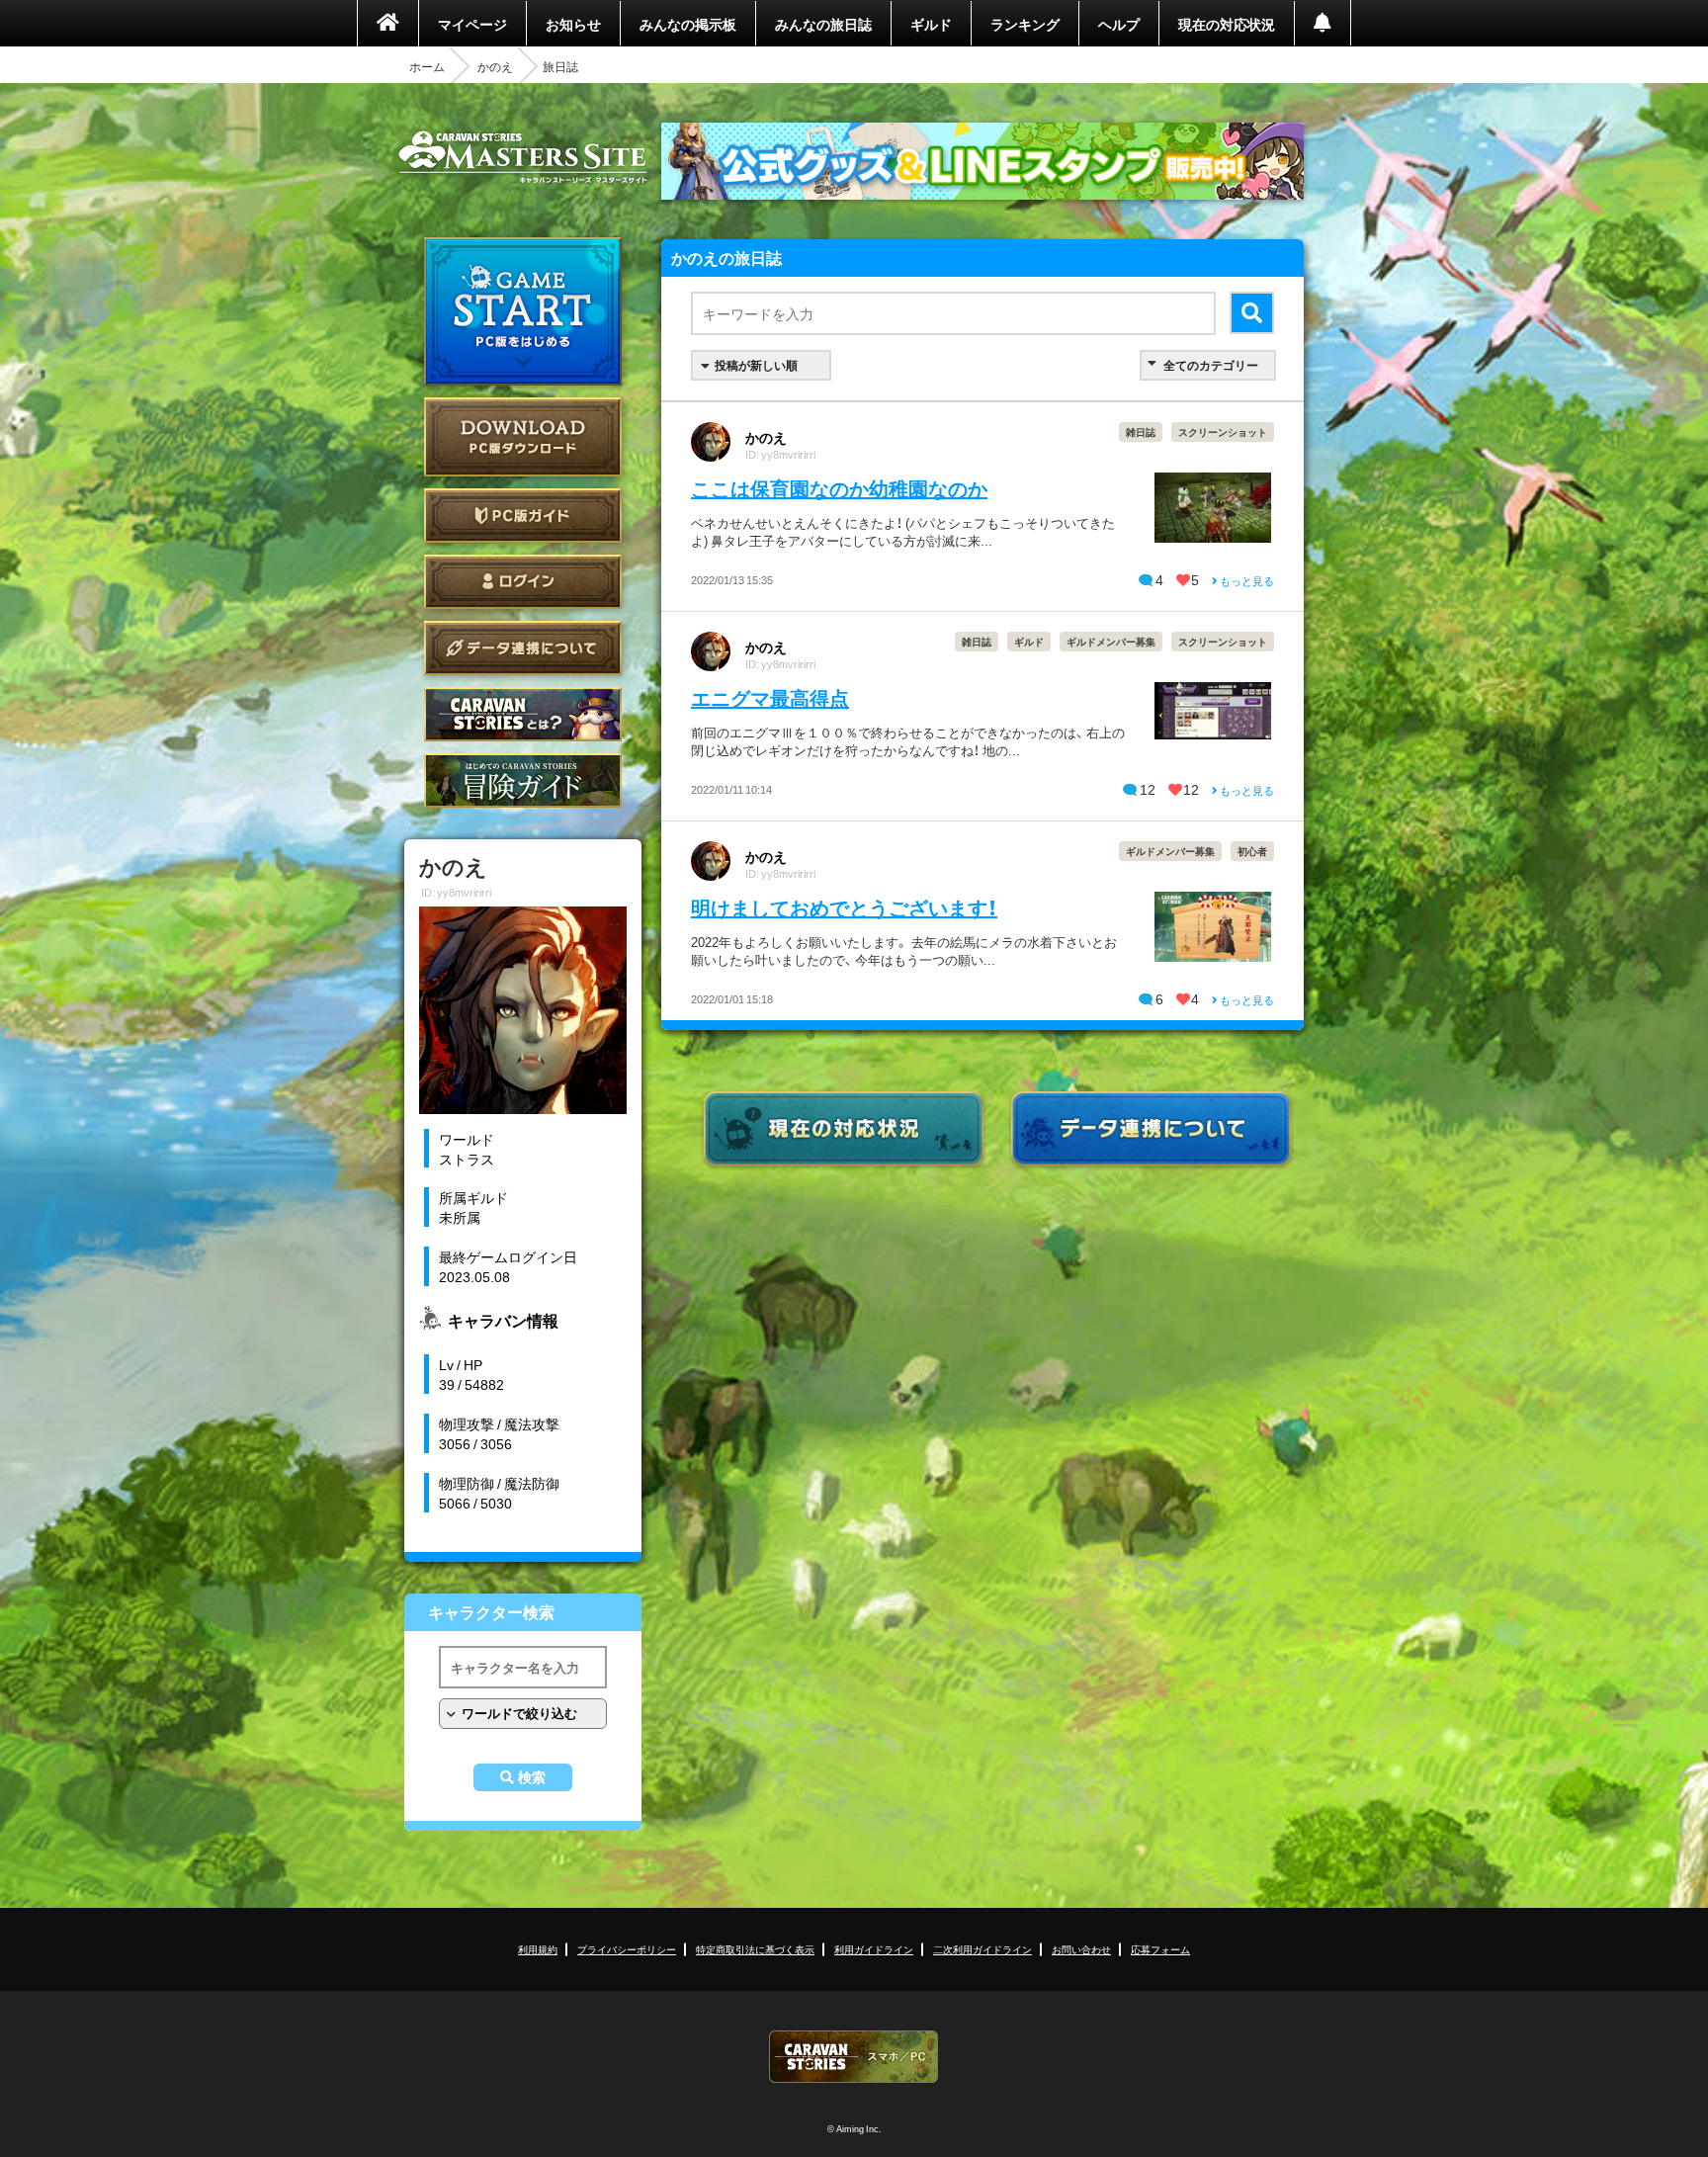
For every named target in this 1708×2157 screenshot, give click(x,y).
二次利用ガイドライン (982, 1949)
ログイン (523, 582)
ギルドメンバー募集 (1111, 641)
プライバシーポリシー (627, 1949)
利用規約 (538, 1949)
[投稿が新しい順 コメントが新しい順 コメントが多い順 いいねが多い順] (761, 365)
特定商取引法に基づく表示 (755, 1949)
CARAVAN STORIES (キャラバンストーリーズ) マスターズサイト (523, 157)
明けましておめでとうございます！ (844, 907)
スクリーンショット (1223, 431)
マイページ (472, 24)
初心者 (1252, 851)
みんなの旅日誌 (823, 24)
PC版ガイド (523, 516)
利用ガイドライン (874, 1949)
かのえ (495, 66)
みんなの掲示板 (688, 24)
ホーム (427, 66)
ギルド (931, 24)
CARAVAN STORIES (854, 2057)
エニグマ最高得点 (770, 697)
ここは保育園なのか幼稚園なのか (839, 488)
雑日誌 (1141, 431)
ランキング (1025, 24)
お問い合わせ (1081, 1949)
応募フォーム (1160, 1949)
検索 (532, 1777)
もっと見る (1246, 581)
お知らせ (573, 24)
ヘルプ (1119, 24)
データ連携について (523, 648)
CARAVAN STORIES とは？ (523, 714)
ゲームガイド (523, 780)
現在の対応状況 (1227, 24)
